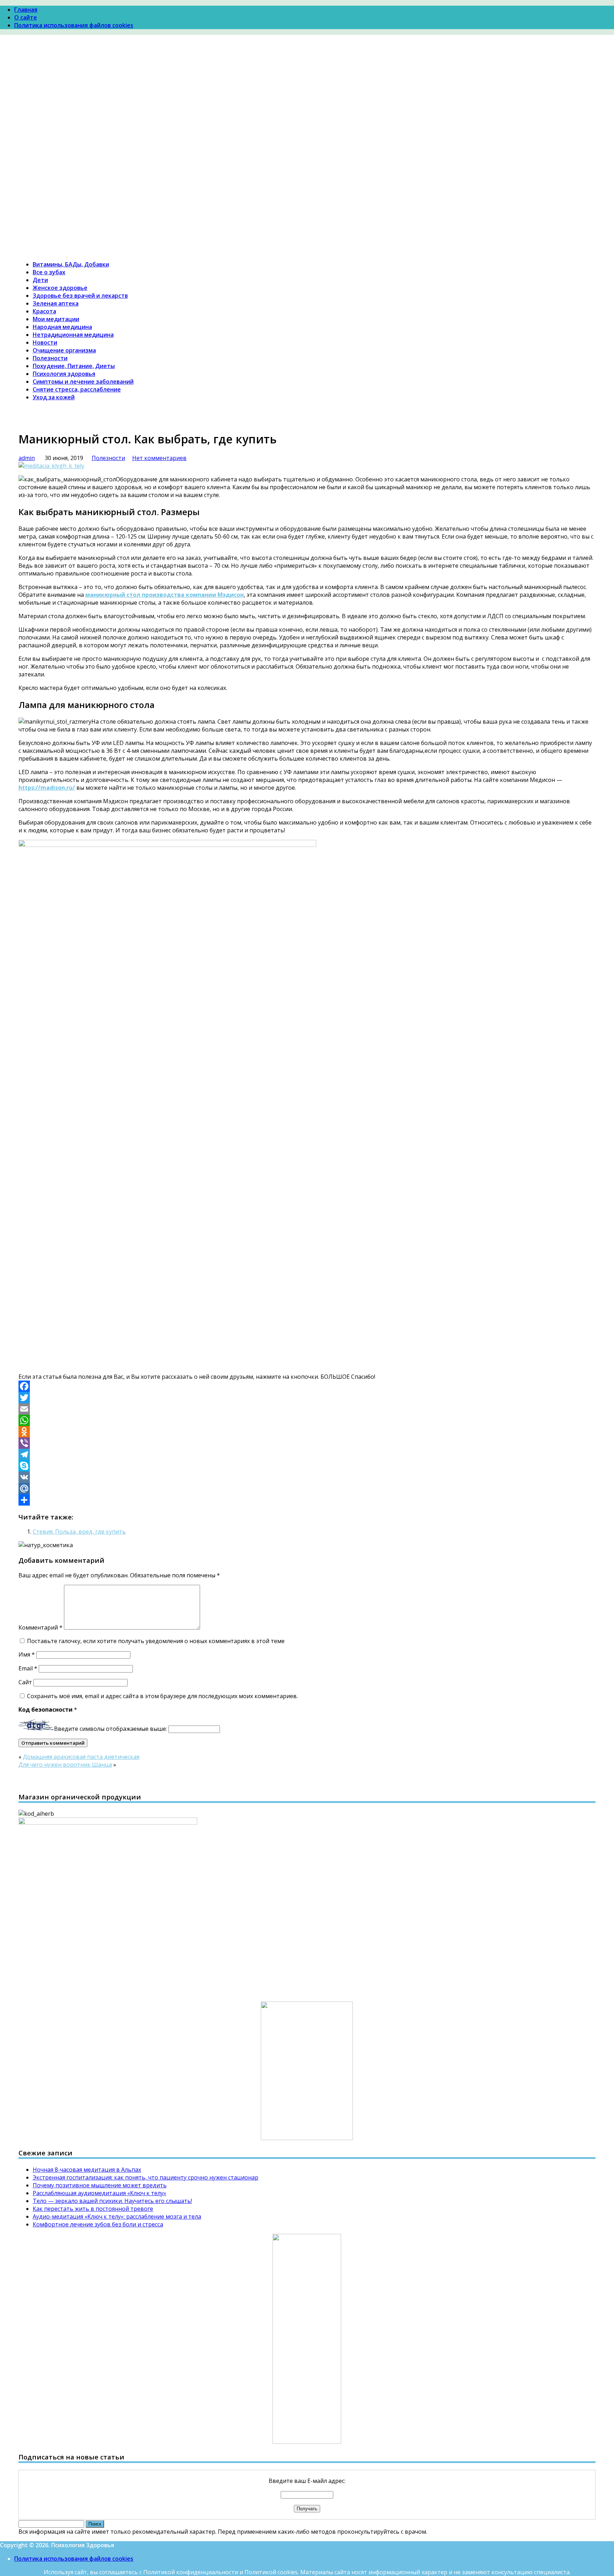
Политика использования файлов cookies (74, 25)
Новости (45, 342)
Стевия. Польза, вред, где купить (79, 1532)
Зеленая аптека (56, 303)
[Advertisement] (307, 101)
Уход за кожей (54, 397)
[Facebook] (307, 1386)
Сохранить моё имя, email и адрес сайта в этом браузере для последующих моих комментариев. (162, 1696)
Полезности (50, 358)
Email (28, 1668)
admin (27, 458)
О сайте (26, 17)
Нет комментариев (159, 458)
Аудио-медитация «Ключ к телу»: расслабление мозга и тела (117, 2216)
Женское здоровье (60, 288)
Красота (44, 311)
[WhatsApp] (307, 1420)
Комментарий (41, 1627)
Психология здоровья (64, 374)
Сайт (25, 1682)
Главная (26, 10)
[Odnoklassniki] (307, 1432)
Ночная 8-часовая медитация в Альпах (87, 2170)
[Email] (307, 1409)
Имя (27, 1654)
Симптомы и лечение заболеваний (83, 382)
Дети (40, 280)
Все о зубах (49, 272)
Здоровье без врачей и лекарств (80, 296)
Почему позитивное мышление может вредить (100, 2185)
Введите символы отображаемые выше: (111, 1729)
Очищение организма (64, 350)
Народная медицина (62, 327)
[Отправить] (307, 1500)
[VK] (307, 1477)
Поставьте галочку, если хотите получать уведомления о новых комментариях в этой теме (156, 1641)
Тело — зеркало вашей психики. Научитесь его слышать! (112, 2201)
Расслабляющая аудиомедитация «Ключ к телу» (99, 2193)
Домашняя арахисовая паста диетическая (81, 1757)
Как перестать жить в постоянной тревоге (93, 2209)
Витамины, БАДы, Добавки (71, 264)
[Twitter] (307, 1398)
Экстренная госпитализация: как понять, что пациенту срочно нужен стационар (146, 2177)
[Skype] (307, 1466)
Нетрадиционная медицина (73, 335)
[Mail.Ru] (307, 1489)
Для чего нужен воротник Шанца (65, 1765)
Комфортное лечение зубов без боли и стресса (98, 2224)
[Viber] (307, 1443)
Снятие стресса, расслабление (77, 389)
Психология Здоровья (49, 158)
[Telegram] (307, 1454)
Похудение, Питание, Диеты (74, 366)
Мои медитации (56, 319)
